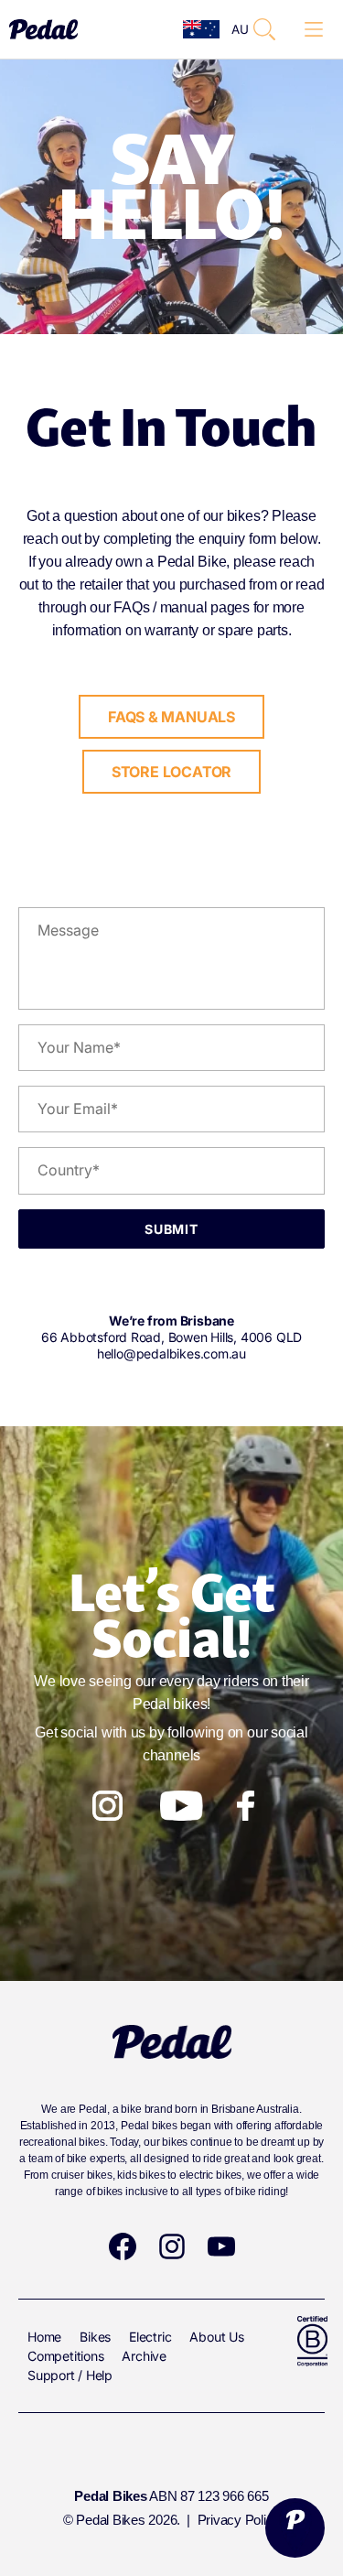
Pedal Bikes (110, 2520)
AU (234, 29)
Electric (150, 2337)
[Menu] (314, 30)
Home (44, 2337)
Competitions (65, 2356)
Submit (171, 1229)
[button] (264, 29)
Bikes (95, 2337)
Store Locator (171, 772)
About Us (216, 2337)
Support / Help (70, 2375)
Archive (144, 2356)
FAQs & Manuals (171, 717)
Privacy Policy (239, 2520)
